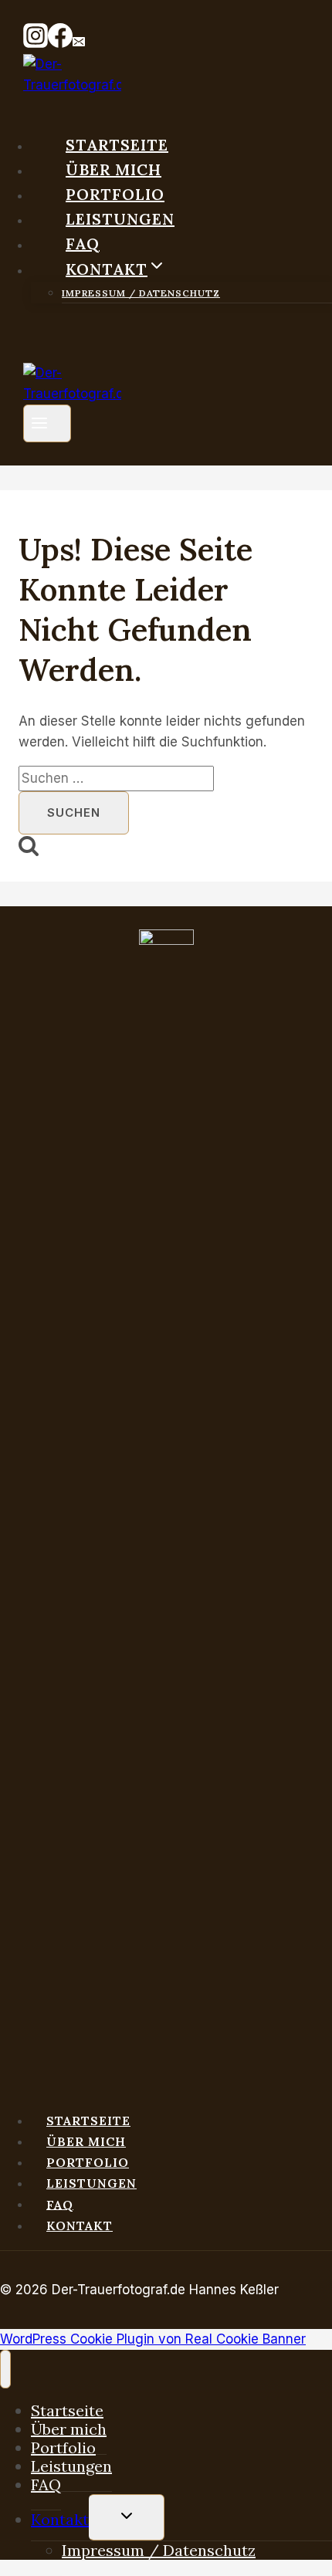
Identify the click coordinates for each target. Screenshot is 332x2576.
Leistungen (120, 219)
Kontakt (80, 2226)
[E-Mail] (79, 43)
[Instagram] (36, 43)
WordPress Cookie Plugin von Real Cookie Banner (153, 2339)
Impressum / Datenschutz (141, 293)
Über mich (113, 169)
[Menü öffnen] (47, 423)
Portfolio (115, 194)
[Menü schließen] (5, 2369)
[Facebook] (60, 43)
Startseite (117, 145)
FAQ (83, 244)
